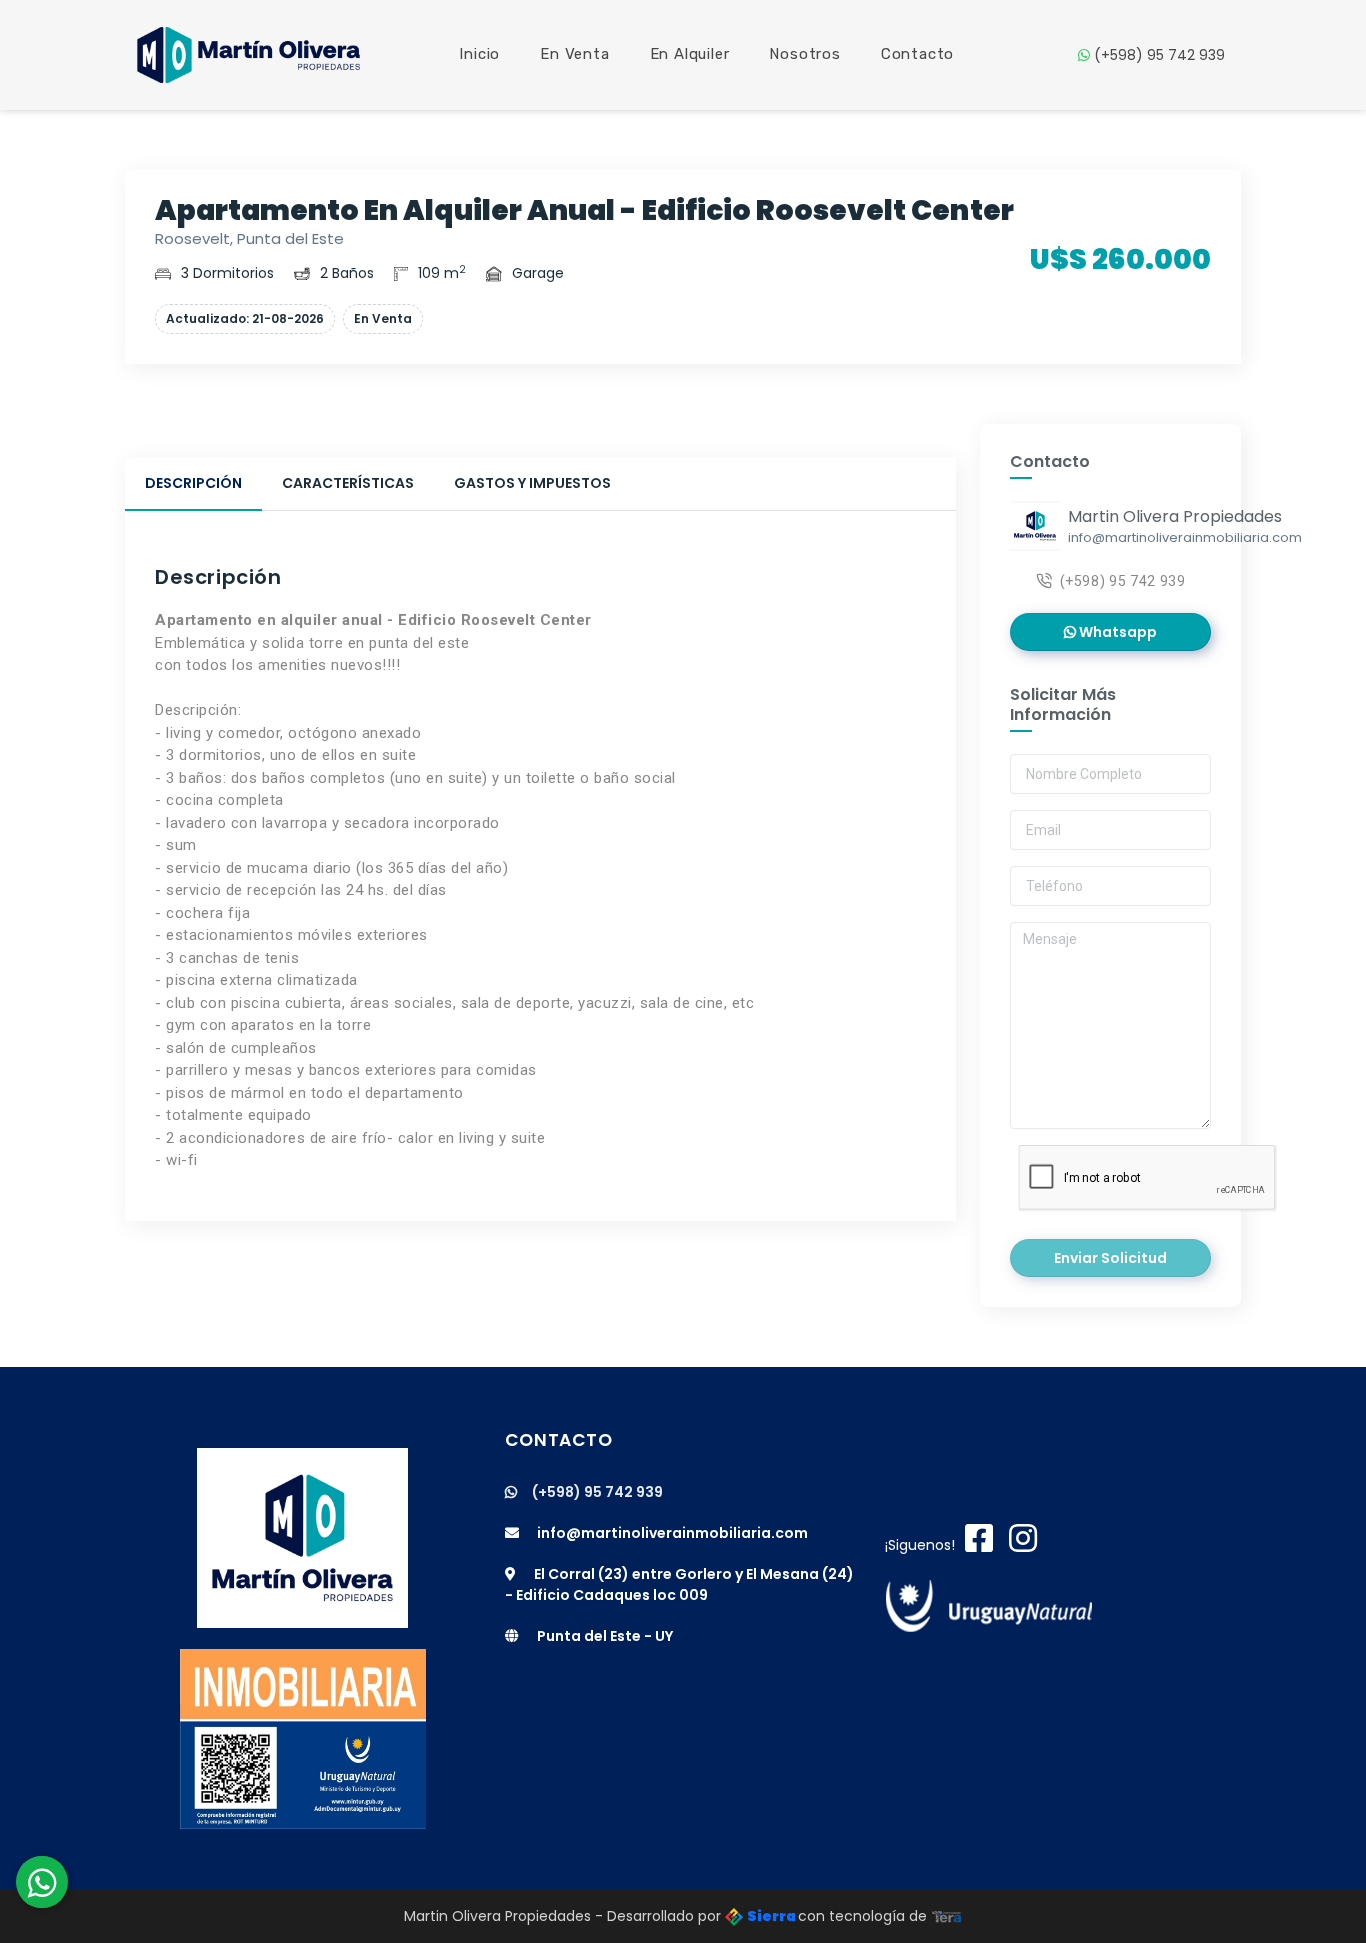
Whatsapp (1116, 632)
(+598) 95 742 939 (1157, 55)
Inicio (479, 54)
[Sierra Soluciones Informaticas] (947, 1916)
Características (348, 483)
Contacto (917, 54)
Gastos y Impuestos (532, 483)
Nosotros (804, 54)
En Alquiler (690, 54)
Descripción (193, 483)
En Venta (574, 54)
